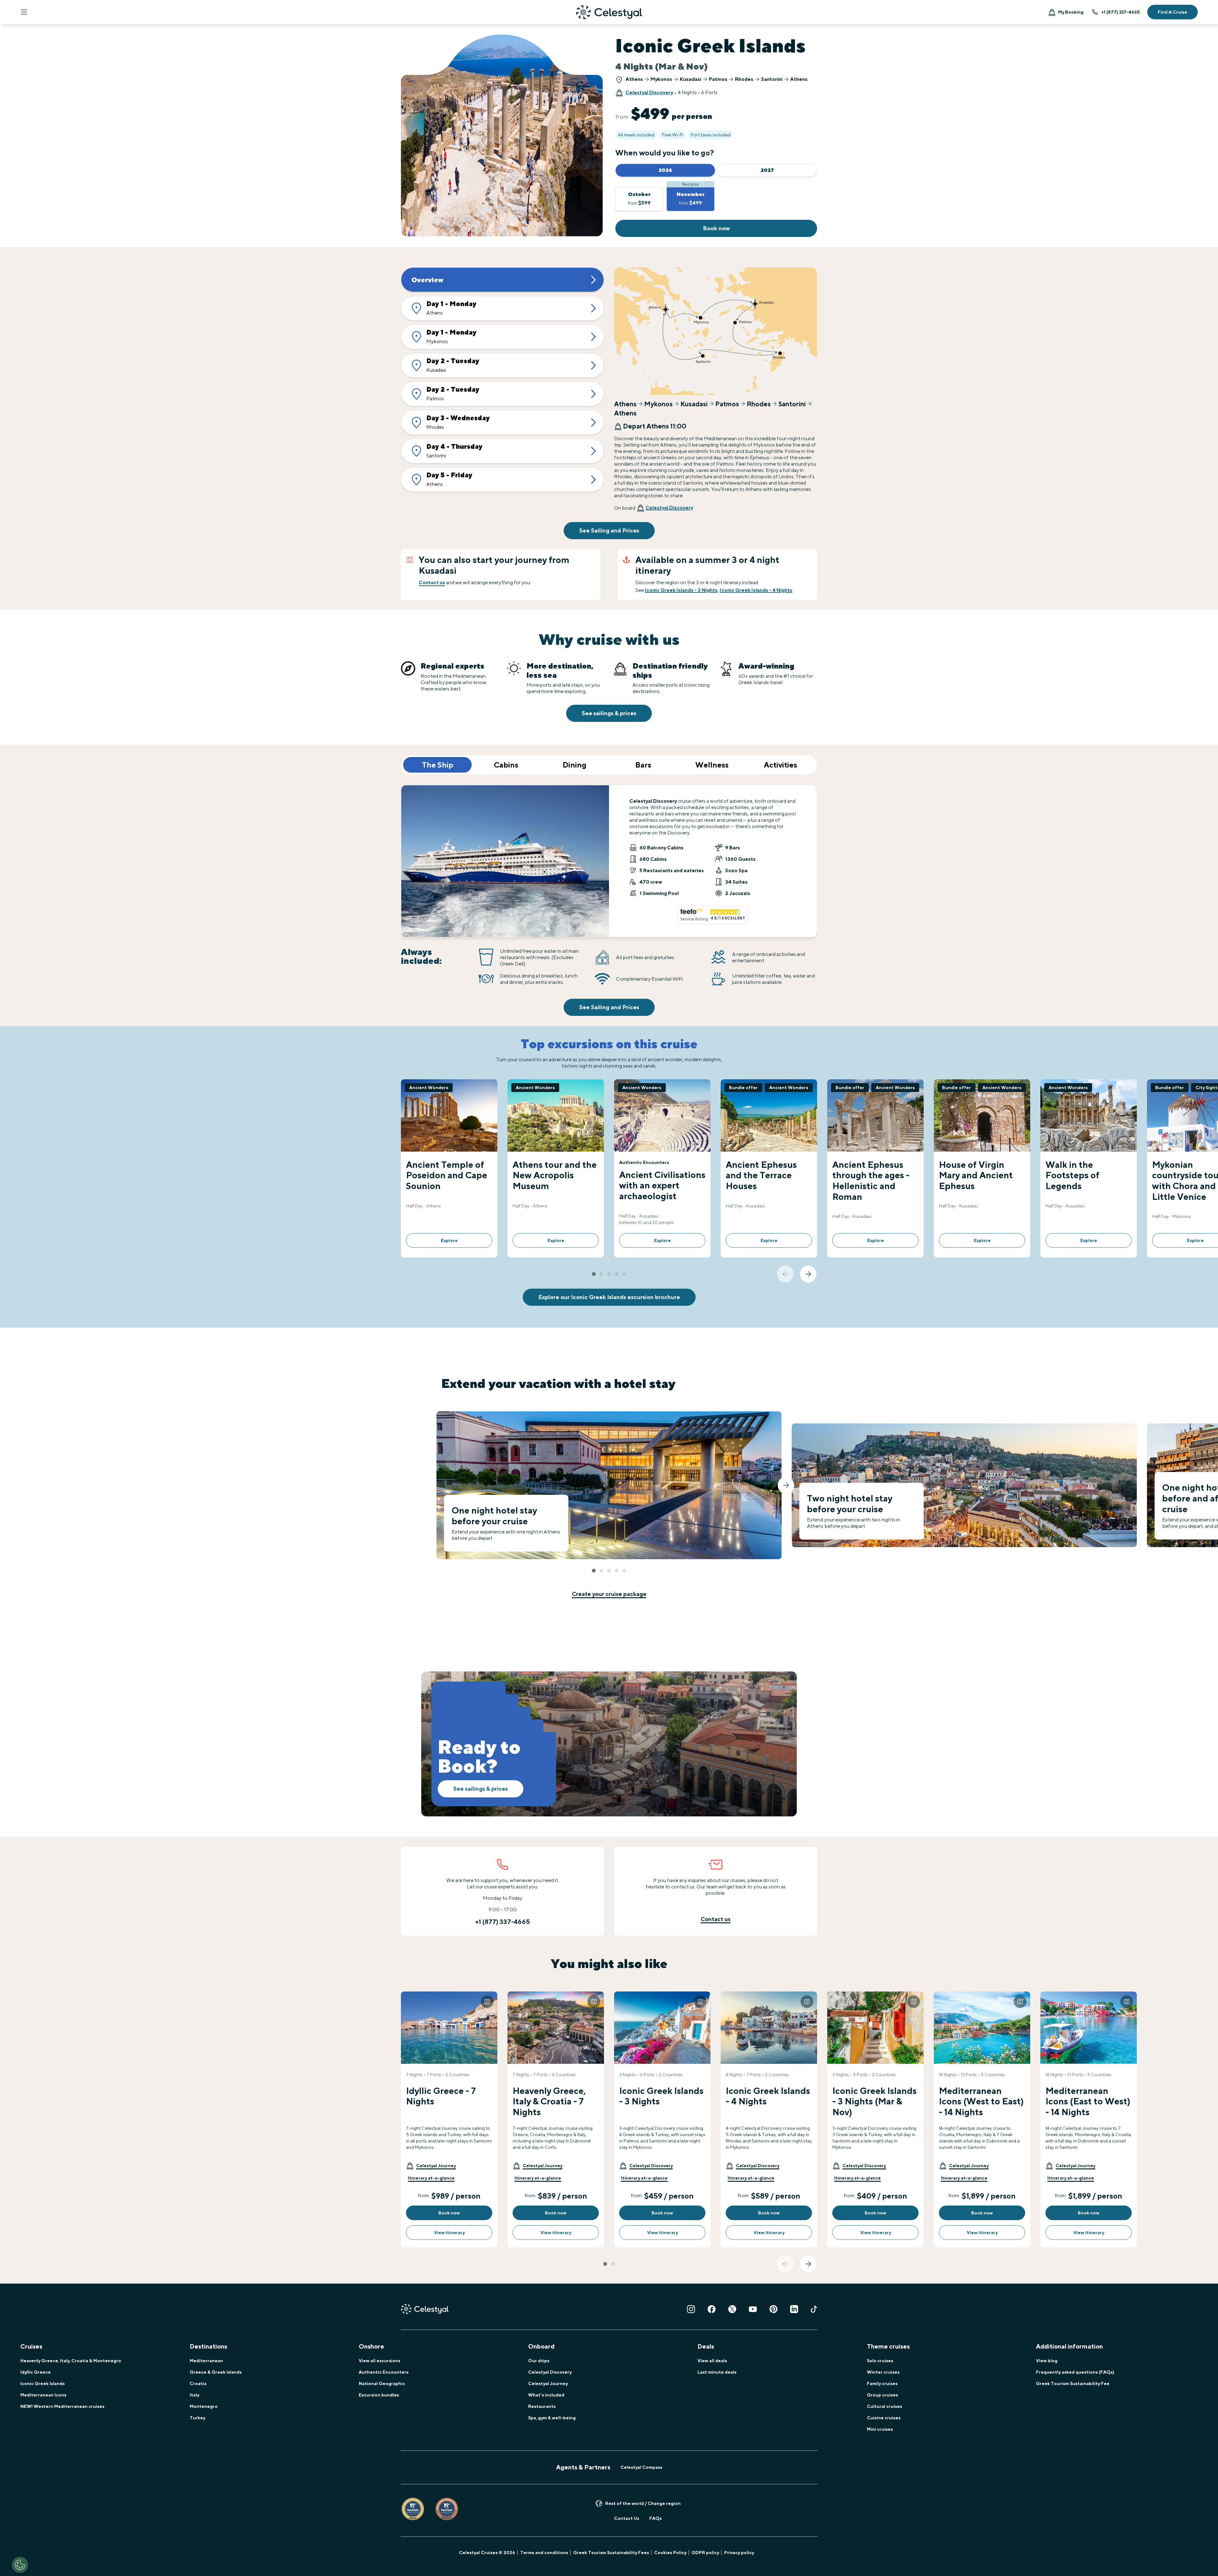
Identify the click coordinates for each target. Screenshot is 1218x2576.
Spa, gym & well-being (552, 2418)
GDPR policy (705, 2553)
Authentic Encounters (384, 2372)
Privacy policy (739, 2553)
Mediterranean (206, 2361)
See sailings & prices (609, 713)
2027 (767, 170)
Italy (194, 2395)
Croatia (198, 2383)
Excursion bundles (379, 2395)
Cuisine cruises (884, 2418)
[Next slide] (808, 1274)
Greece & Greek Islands (216, 2372)
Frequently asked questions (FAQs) (1075, 2372)
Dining (575, 765)
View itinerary (449, 2233)
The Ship (438, 765)
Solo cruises (880, 2361)
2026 (665, 170)
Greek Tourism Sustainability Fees (611, 2553)
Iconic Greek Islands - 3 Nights (681, 590)
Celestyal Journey (548, 2383)
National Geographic (382, 2383)
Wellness (712, 765)
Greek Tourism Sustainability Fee (1073, 2383)
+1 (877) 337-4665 (1120, 12)
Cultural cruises (884, 2406)
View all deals (712, 2361)
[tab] (594, 1274)
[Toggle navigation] (24, 12)
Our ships (539, 2361)
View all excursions (380, 2361)
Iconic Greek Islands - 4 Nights (756, 590)
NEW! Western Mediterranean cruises (62, 2406)
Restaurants (542, 2406)
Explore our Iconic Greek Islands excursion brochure (609, 1297)
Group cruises (882, 2395)
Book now (716, 228)
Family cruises (882, 2383)
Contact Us (627, 2518)
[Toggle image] (487, 2002)
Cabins (506, 765)
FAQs (655, 2518)
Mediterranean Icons (43, 2395)
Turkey (197, 2418)
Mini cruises (880, 2429)
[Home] (609, 12)
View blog (1047, 2361)
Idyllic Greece (36, 2372)
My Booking (1071, 12)
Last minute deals (717, 2372)
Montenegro (204, 2406)
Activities (780, 765)
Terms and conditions (544, 2553)
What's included (546, 2395)
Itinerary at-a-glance (431, 2178)
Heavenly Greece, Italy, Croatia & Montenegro (71, 2361)
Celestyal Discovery (649, 92)
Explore (449, 1240)
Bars (643, 765)
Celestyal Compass (641, 2467)
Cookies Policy (670, 2553)
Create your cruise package (609, 1594)
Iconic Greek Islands (43, 2383)
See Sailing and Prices (609, 530)
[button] (431, 2166)
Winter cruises (883, 2372)
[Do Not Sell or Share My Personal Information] (20, 2565)
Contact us (432, 582)
